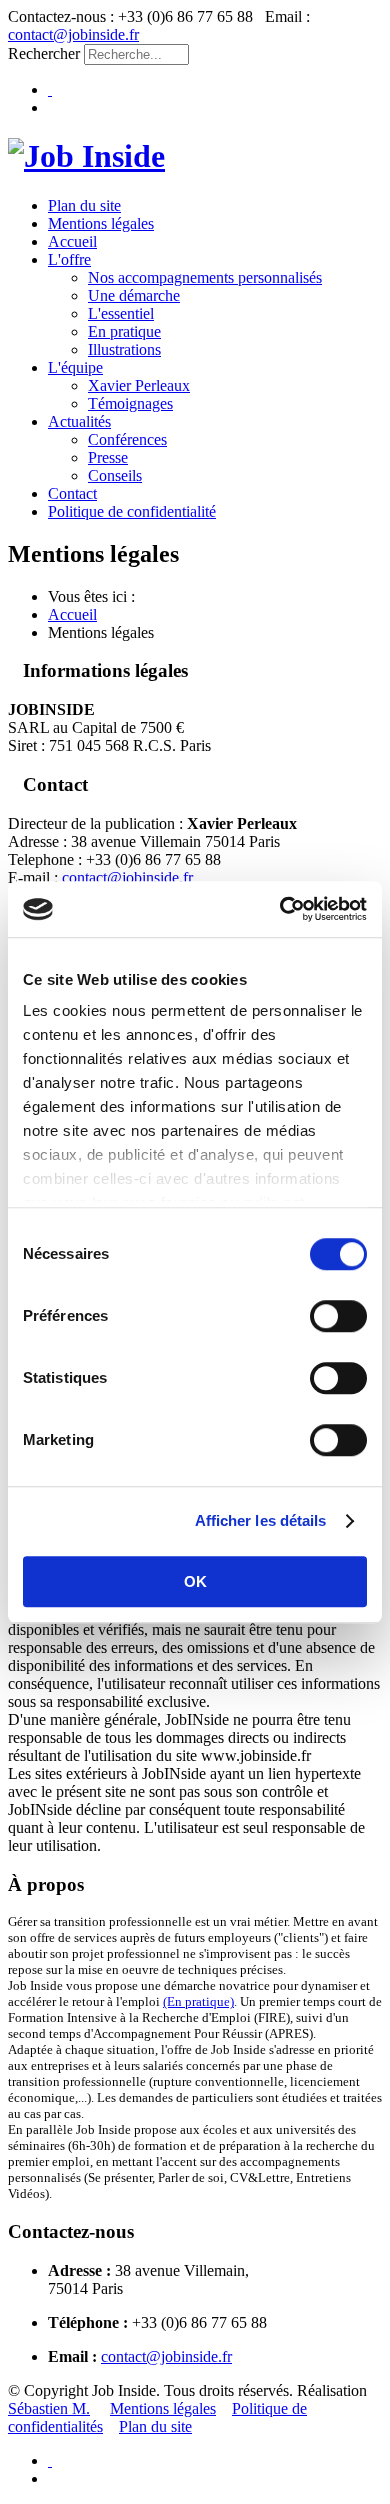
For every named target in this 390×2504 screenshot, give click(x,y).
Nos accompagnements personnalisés (205, 277)
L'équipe (75, 367)
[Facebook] (50, 89)
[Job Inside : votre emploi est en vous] (86, 156)
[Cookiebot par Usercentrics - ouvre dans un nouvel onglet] (280, 909)
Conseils (115, 475)
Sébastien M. (49, 2408)
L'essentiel (121, 313)
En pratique (124, 331)
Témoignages (130, 403)
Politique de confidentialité (132, 511)
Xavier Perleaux (139, 385)
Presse (108, 457)
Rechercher (44, 53)
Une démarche (134, 295)
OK (195, 1581)
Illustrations (124, 349)
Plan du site (84, 205)
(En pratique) (198, 2001)
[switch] (338, 1316)
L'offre (69, 259)
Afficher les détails (261, 1520)
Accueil (72, 241)
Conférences (127, 439)
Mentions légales (101, 223)
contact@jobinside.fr (73, 34)
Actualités (79, 421)
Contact (72, 493)
